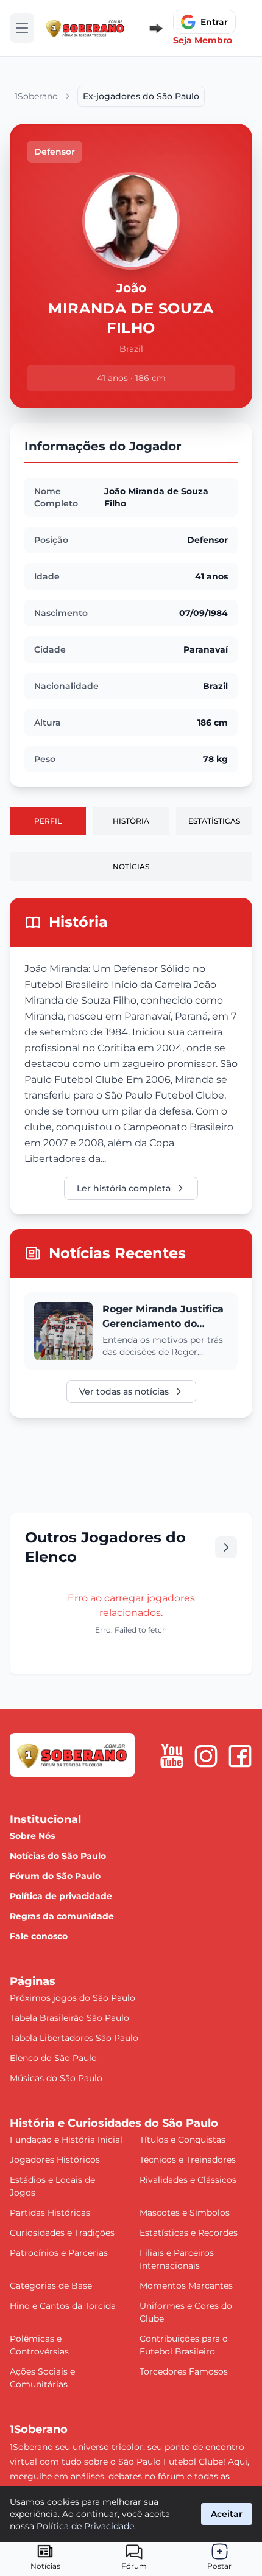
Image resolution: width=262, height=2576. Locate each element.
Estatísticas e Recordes (189, 2233)
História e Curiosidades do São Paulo (114, 2123)
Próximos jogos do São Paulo (73, 1998)
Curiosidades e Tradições (62, 2233)
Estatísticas (214, 821)
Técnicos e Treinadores (188, 2160)
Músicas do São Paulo (56, 2078)
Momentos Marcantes (186, 2286)
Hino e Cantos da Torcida (63, 2306)
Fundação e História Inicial (66, 2140)
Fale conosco (39, 1936)
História (131, 821)
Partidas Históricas (50, 2213)
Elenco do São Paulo (53, 2058)
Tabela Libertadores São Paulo (74, 2038)
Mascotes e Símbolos (185, 2213)
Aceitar (227, 2514)
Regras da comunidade (62, 1916)
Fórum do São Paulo (55, 1876)
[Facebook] (240, 1756)
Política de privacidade (61, 1896)
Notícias (131, 866)
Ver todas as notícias (124, 1391)
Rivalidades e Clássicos (188, 2180)
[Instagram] (206, 1756)
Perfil (48, 821)
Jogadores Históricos (55, 2160)
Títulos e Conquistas (182, 2140)
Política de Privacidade (85, 2526)
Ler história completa (124, 1188)
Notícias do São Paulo (58, 1856)
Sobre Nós (32, 1836)
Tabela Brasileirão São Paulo (69, 2018)
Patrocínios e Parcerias (59, 2253)
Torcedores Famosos (184, 2371)
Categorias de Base (51, 2286)
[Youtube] (172, 1756)
